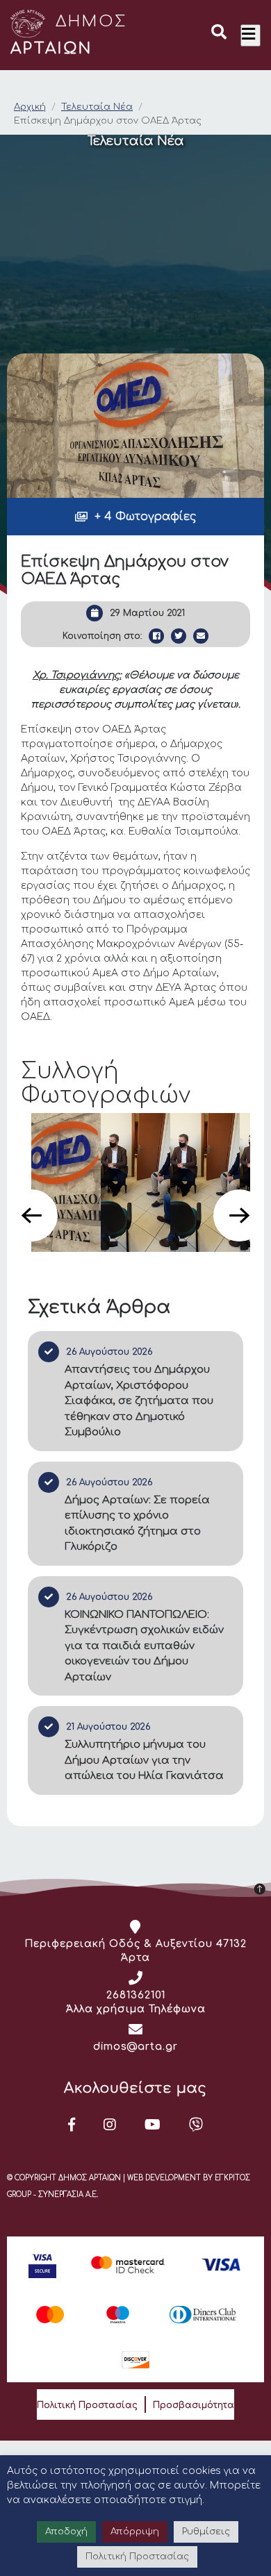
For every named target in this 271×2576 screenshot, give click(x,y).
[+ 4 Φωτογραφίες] (136, 426)
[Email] (201, 636)
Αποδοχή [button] (66, 2532)
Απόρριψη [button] (135, 2532)
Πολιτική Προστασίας (87, 2405)
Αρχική (30, 107)
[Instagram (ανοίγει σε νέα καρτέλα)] (110, 2125)
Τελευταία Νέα (97, 107)
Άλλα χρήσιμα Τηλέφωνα (136, 2009)
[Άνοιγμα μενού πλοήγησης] (251, 35)
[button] (219, 34)
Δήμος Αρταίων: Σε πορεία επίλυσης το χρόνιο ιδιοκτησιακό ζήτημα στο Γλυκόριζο (137, 1524)
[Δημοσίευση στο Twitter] (179, 636)
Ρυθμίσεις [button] (206, 2532)
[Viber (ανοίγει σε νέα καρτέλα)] (196, 2125)
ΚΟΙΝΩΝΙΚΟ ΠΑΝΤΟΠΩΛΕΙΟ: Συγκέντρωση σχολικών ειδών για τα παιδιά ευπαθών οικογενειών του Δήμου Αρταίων (144, 1646)
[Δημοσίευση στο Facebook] (156, 636)
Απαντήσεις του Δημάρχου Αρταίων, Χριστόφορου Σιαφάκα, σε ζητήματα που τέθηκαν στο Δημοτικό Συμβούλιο (139, 1401)
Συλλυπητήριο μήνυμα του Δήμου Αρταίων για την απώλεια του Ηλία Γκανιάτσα (144, 1760)
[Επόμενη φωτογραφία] (239, 1215)
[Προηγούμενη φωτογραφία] (32, 1215)
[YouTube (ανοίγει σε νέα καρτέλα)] (153, 2125)
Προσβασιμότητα (194, 2405)
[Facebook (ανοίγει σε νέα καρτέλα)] (72, 2125)
